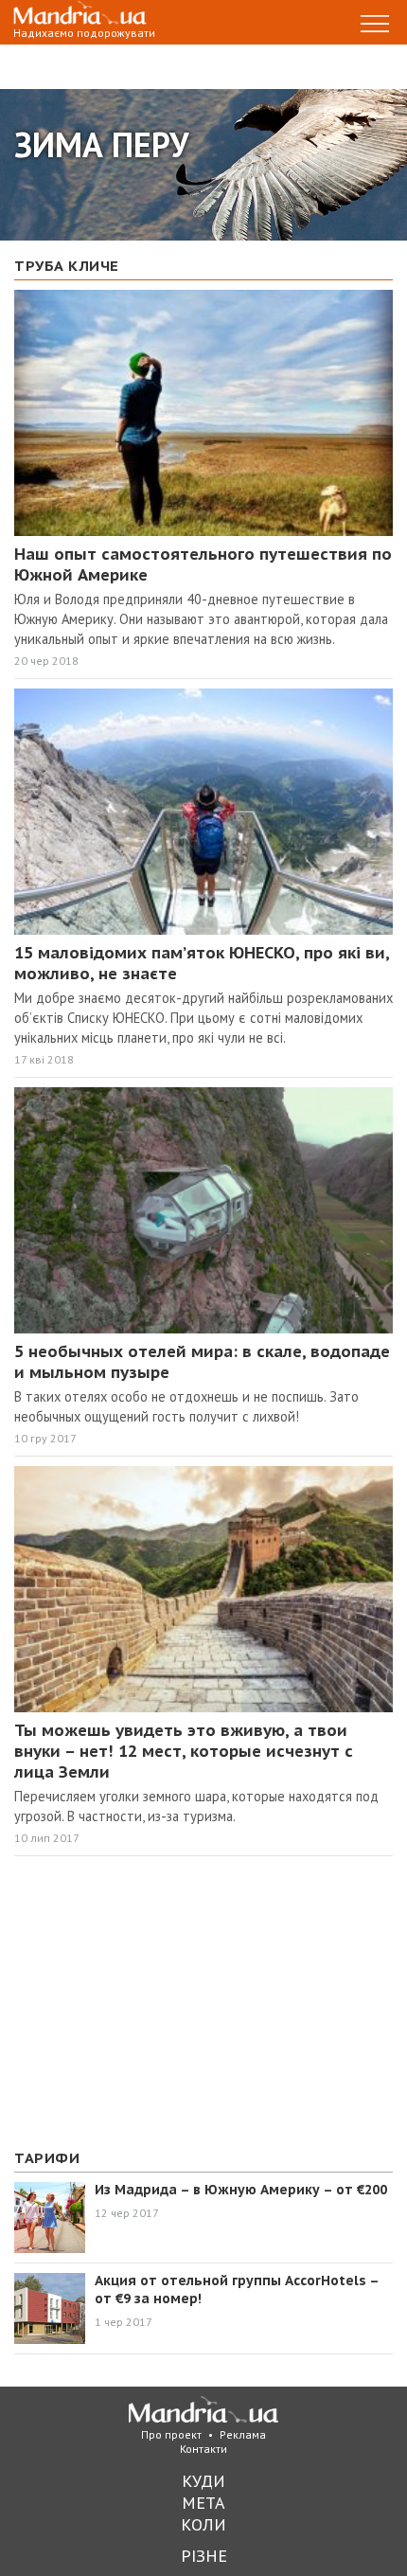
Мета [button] (203, 2503)
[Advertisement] (156, 2003)
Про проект (171, 2434)
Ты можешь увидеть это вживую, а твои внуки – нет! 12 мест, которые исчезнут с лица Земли (184, 1751)
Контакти (203, 2449)
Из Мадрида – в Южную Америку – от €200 (241, 2190)
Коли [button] (203, 2524)
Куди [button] (203, 2481)
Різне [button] (204, 2556)
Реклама (243, 2434)
